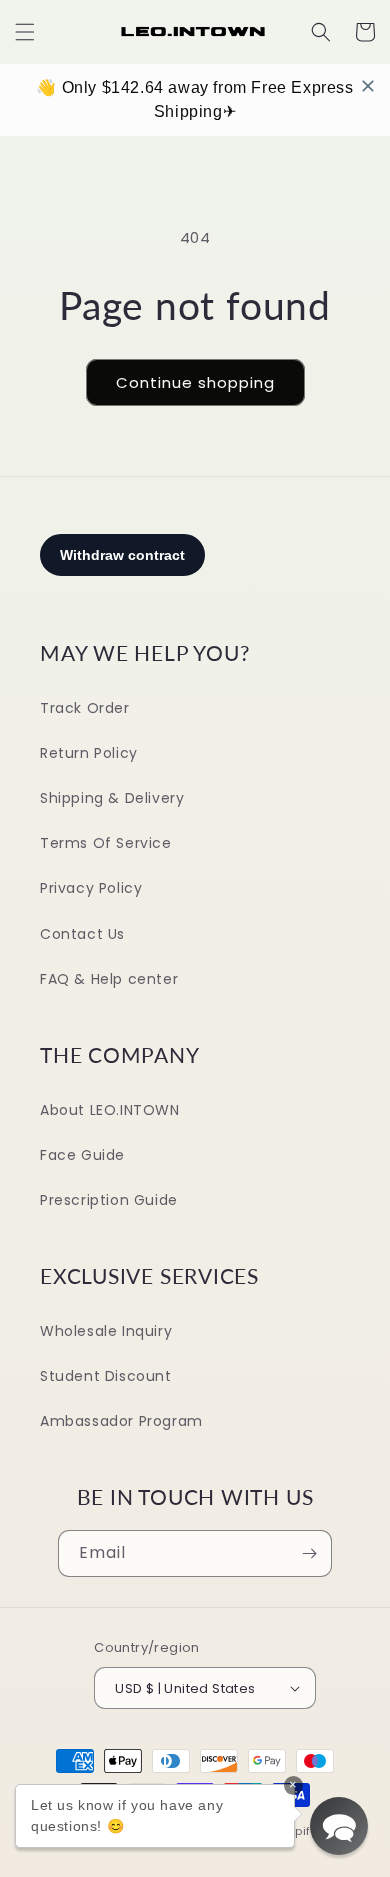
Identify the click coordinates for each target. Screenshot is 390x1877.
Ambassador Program (121, 1421)
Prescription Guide (109, 1200)
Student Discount (106, 1376)
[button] (25, 32)
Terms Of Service (106, 843)
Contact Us (82, 934)
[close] (368, 86)
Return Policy (89, 753)
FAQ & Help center (109, 979)
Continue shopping (195, 382)
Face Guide (82, 1155)
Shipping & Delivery (112, 798)
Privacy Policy (91, 888)
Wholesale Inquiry (106, 1331)
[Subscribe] (309, 1553)
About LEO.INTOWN (110, 1110)
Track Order (85, 708)
